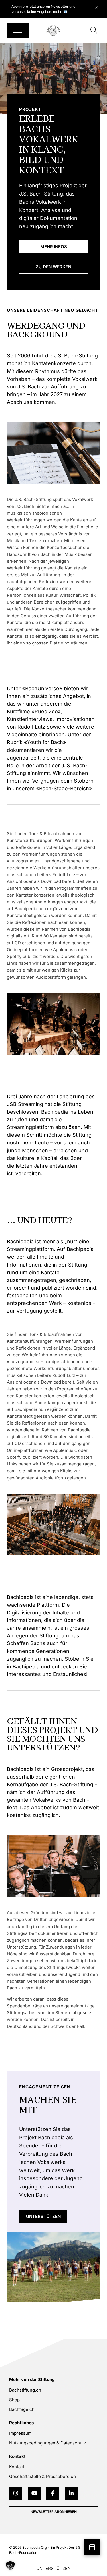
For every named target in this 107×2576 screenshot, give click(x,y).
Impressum (20, 2433)
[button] (10, 2566)
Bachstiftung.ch (25, 2390)
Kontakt (17, 2467)
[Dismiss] (100, 6)
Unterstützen (43, 2216)
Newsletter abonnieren (54, 2512)
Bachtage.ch (22, 2409)
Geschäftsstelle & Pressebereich (43, 2476)
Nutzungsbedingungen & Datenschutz (48, 2443)
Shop (14, 2400)
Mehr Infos (54, 247)
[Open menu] (18, 30)
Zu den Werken (53, 267)
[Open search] (94, 30)
